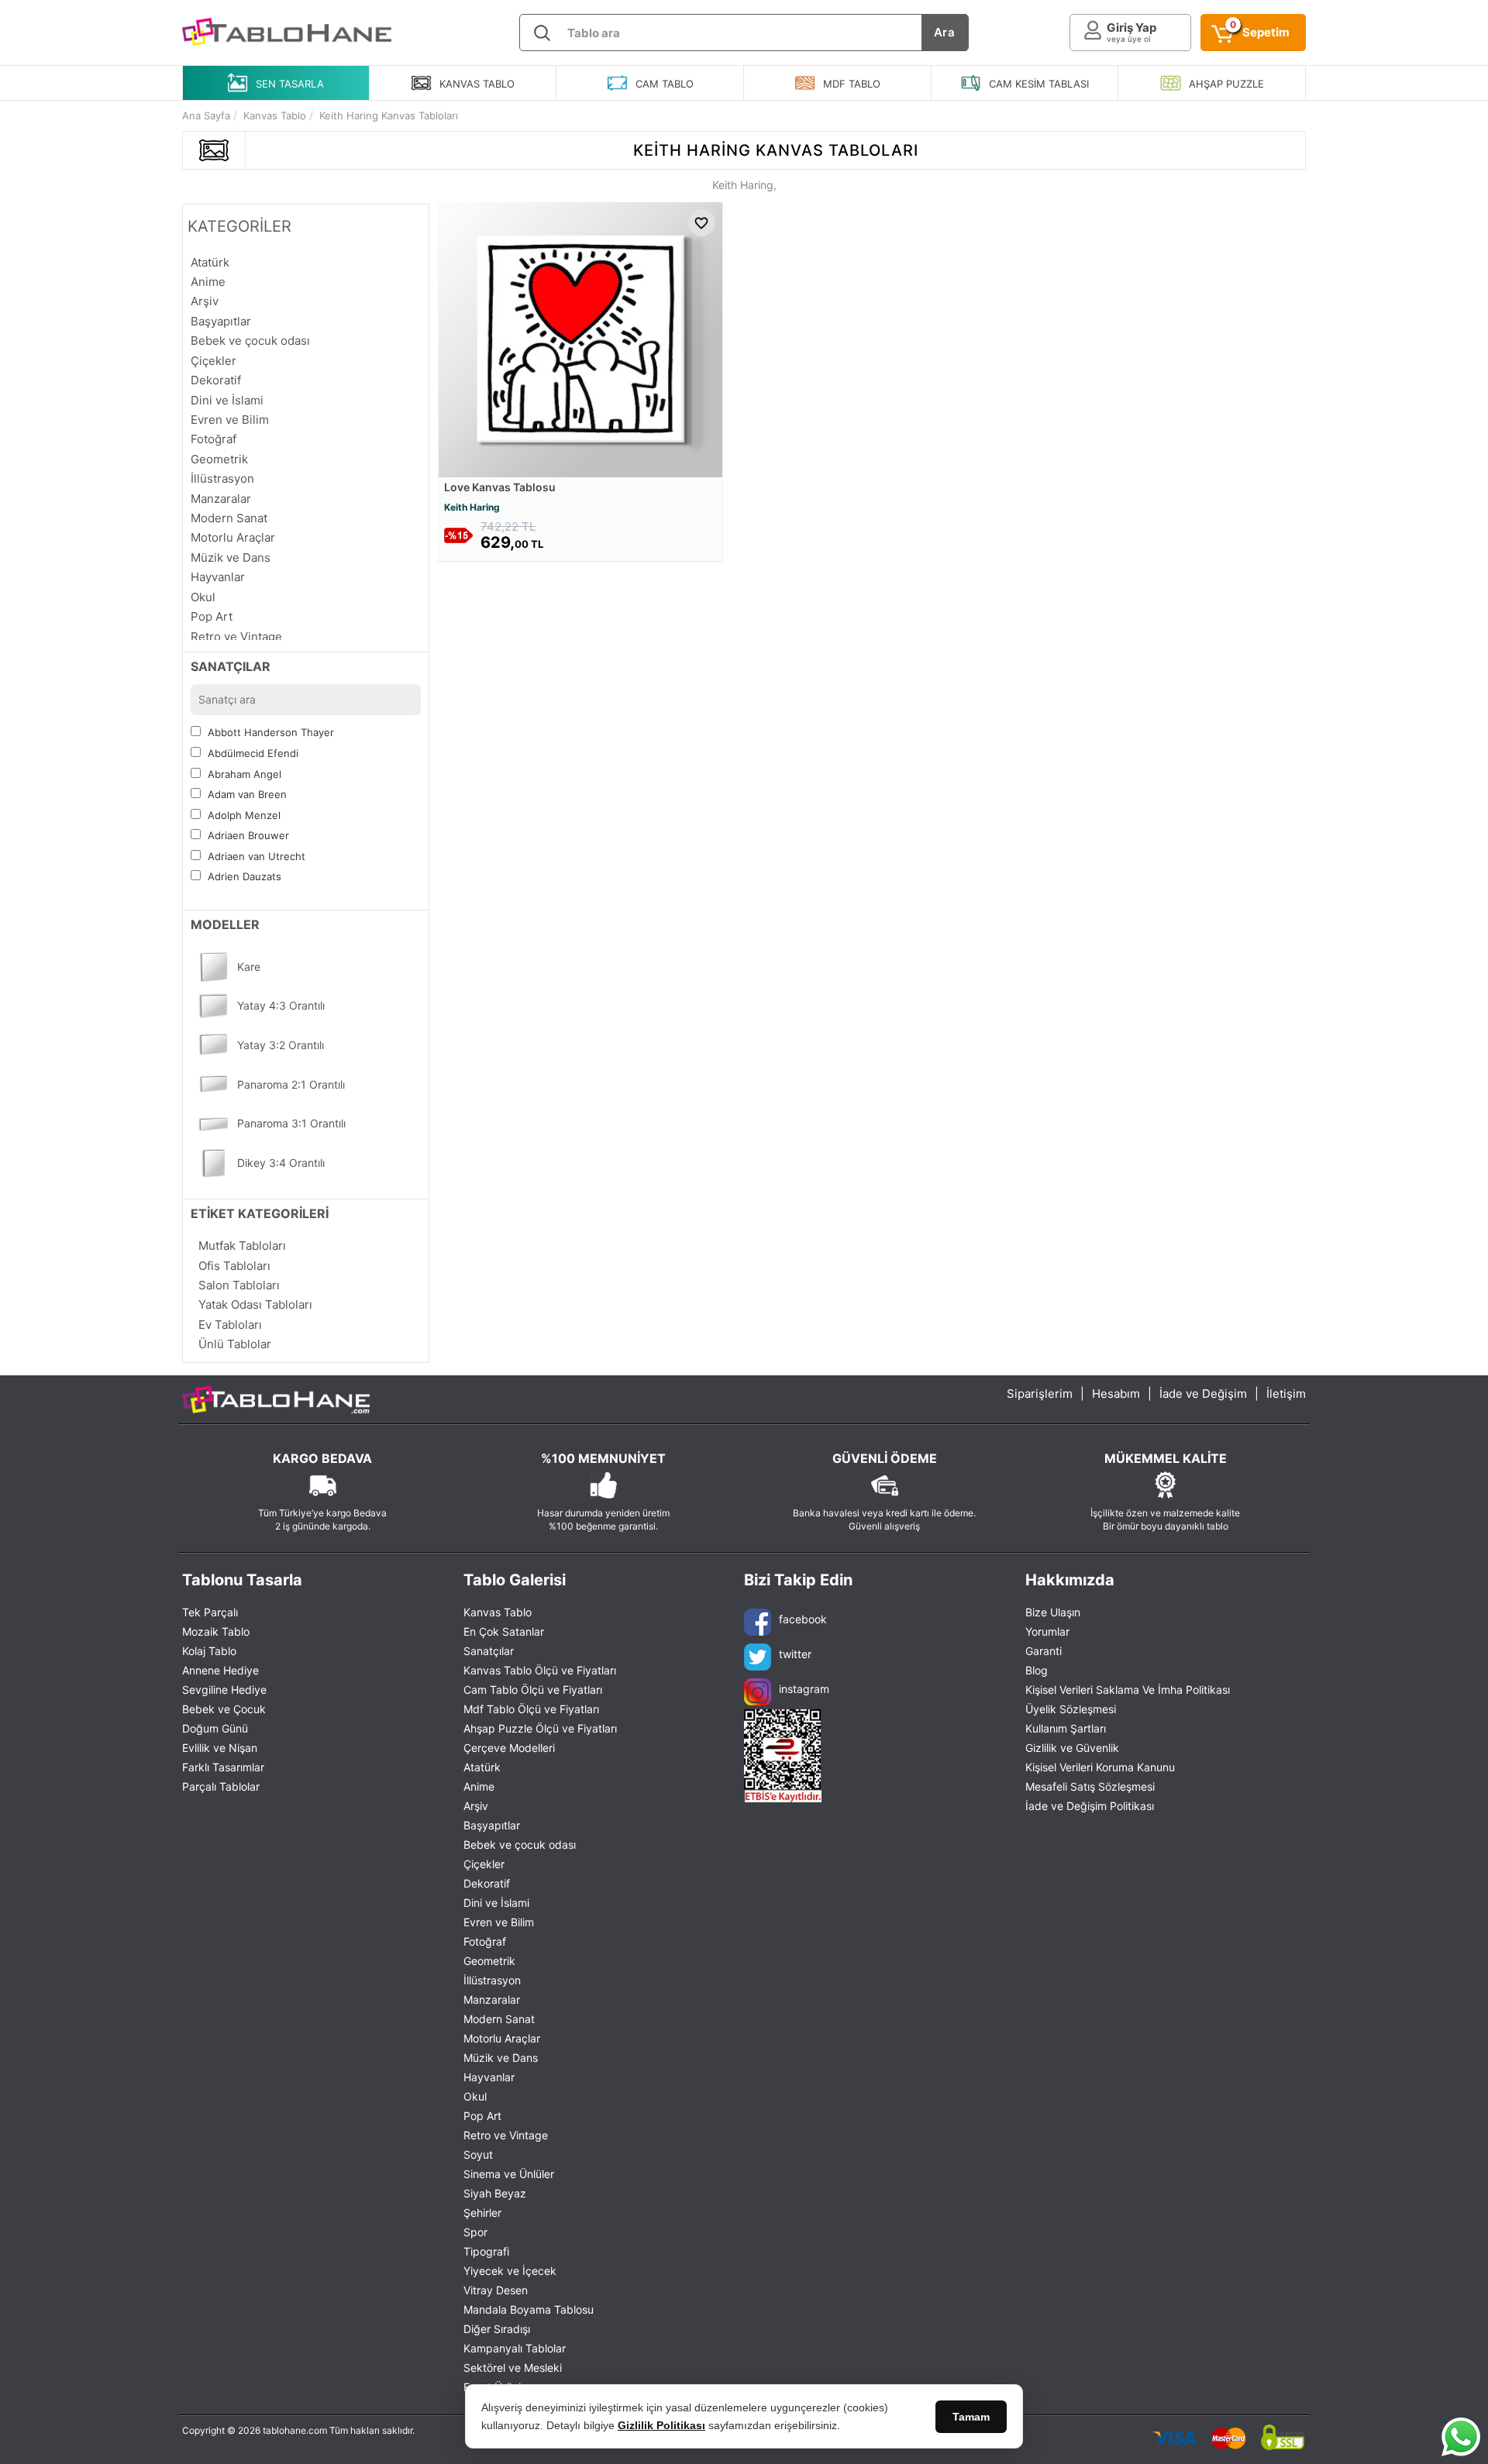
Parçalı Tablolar (221, 1786)
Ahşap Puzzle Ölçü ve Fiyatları (540, 1728)
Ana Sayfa (206, 115)
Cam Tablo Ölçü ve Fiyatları (533, 1690)
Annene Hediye (220, 1670)
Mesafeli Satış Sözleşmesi (1090, 1786)
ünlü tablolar (235, 1344)
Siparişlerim (1040, 1394)
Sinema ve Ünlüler (509, 2174)
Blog (1037, 1670)
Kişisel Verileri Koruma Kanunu (1100, 1767)
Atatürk (482, 1767)
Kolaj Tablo (209, 1651)
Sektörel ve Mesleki (513, 2368)
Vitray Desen (496, 2290)
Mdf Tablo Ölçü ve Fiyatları (531, 1709)
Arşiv (476, 1806)
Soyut (478, 2154)
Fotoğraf (485, 1941)
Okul (475, 2096)
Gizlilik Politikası (661, 2425)
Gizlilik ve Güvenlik (1072, 1748)
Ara (945, 32)
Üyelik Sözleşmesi (1071, 1709)
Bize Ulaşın (1053, 1612)
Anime (479, 1786)
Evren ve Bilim (499, 1922)
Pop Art (482, 2116)
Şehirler (482, 2213)
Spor (475, 2232)
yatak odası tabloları (255, 1304)
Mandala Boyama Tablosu (529, 2309)
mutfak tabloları (242, 1246)
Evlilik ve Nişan (220, 1748)
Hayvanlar (489, 2077)
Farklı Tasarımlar (223, 1767)
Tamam (971, 2417)
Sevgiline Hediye (224, 1690)
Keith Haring (472, 507)
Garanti (1044, 1651)
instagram (804, 1689)
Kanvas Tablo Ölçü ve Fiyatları (540, 1670)
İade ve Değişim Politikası (1090, 1806)
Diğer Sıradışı (497, 2329)
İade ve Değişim (1203, 1394)
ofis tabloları (234, 1266)
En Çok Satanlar (504, 1631)
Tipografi (486, 2251)
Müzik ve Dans (501, 2058)
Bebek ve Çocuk (224, 1709)
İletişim (1286, 1394)
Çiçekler (484, 1864)
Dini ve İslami (496, 1903)
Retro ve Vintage (506, 2135)
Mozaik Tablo (216, 1631)
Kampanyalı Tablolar (515, 2348)
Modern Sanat (499, 2019)
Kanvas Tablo (498, 1612)
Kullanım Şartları (1066, 1728)
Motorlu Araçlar (502, 2038)
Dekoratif (487, 1883)
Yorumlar (1047, 1631)
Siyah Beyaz (495, 2193)
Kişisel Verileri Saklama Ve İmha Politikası (1128, 1690)
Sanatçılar (489, 1651)
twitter (795, 1654)
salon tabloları (239, 1285)
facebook (803, 1619)
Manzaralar (492, 1999)
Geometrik (489, 1961)
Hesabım (1116, 1394)
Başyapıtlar (492, 1825)
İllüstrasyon (492, 1980)
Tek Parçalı (210, 1612)
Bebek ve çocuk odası (520, 1845)
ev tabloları (230, 1325)
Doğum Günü (215, 1728)
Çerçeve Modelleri (509, 1748)
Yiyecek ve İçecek (510, 2271)
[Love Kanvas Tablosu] (580, 338)
